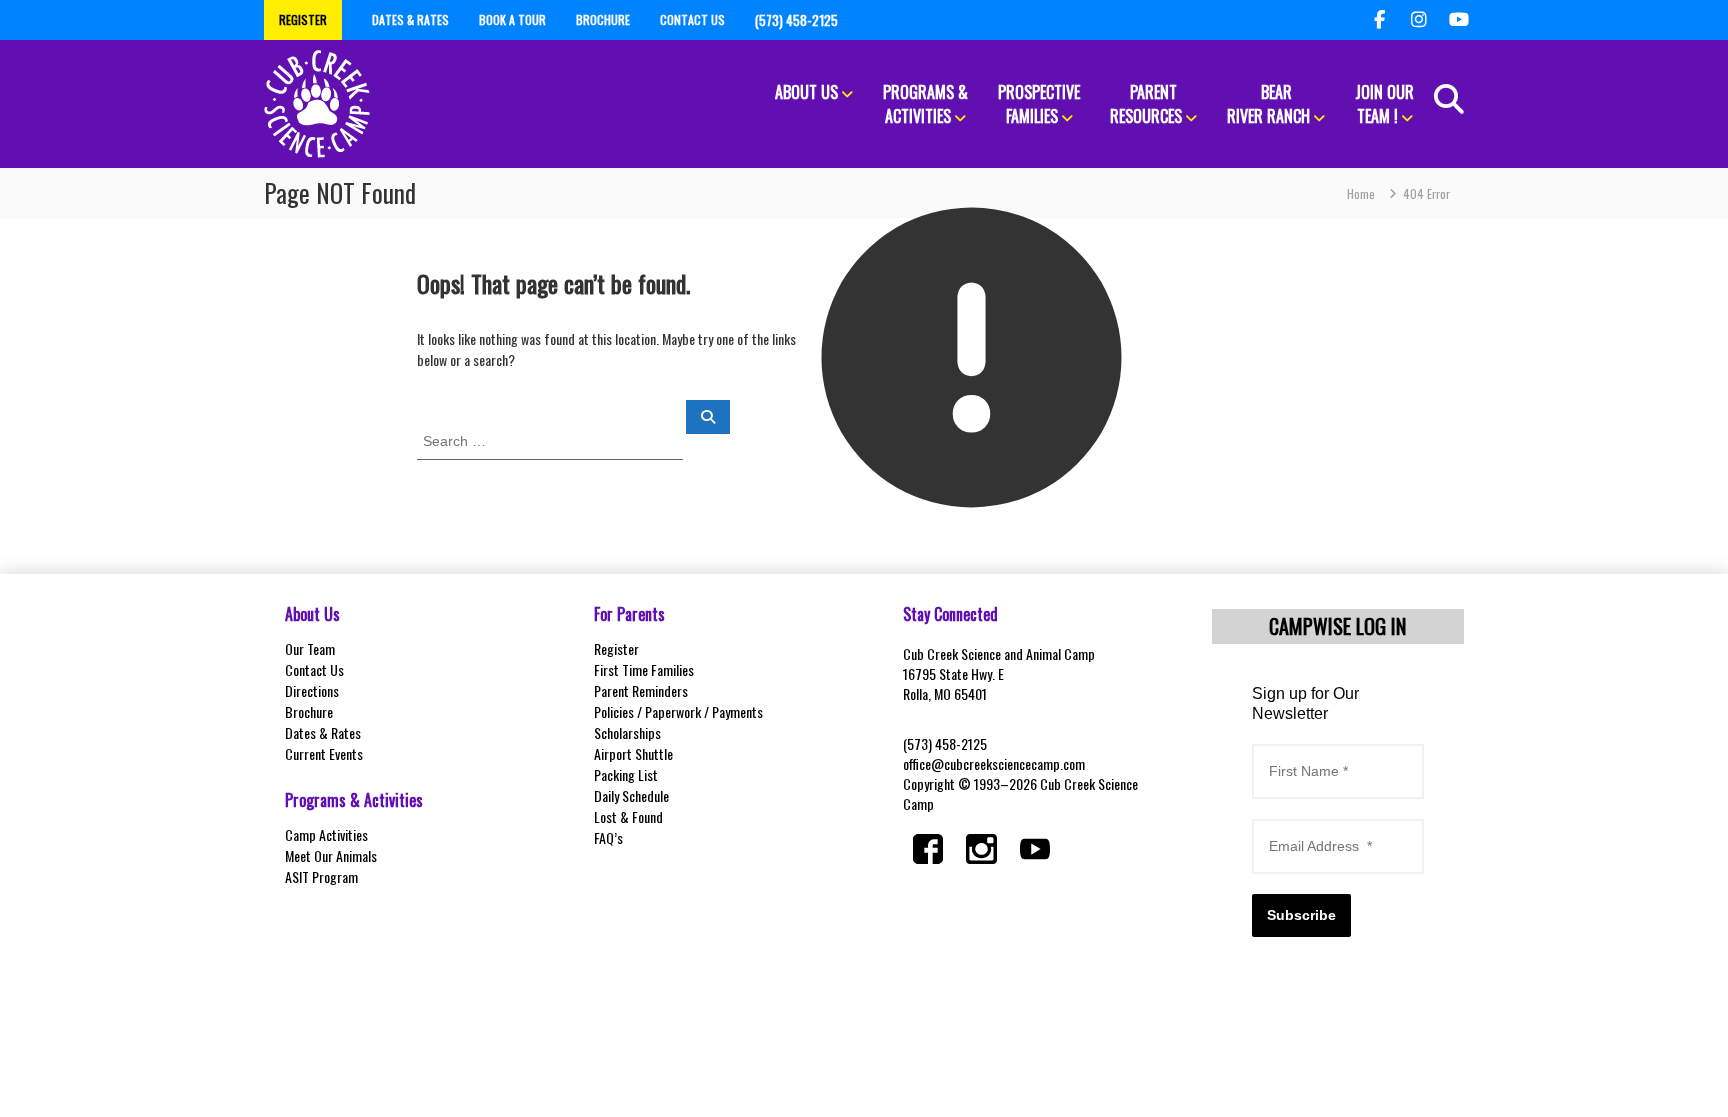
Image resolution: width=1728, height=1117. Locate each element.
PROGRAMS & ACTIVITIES (925, 104)
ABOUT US (806, 92)
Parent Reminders (641, 690)
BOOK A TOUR (512, 19)
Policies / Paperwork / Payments (678, 711)
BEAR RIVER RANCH (1268, 104)
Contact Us (314, 669)
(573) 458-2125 (945, 743)
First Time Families (644, 669)
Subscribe (1301, 915)
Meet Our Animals (331, 855)
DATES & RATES (410, 19)
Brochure (309, 711)
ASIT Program (321, 876)
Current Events (324, 753)
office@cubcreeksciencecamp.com (994, 763)
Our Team (310, 648)
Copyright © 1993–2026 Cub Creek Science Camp (1020, 793)
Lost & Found (628, 816)
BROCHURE (603, 19)
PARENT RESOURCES (1146, 104)
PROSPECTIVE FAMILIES (1039, 104)
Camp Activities (326, 834)
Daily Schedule (631, 795)
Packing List (626, 774)
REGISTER (303, 19)
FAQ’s (608, 837)
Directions (312, 690)
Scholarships (627, 732)
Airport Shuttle (633, 753)
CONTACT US (692, 19)
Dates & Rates (323, 732)
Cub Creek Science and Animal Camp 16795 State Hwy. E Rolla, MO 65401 (999, 673)
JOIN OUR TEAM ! (1384, 104)
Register (616, 648)
